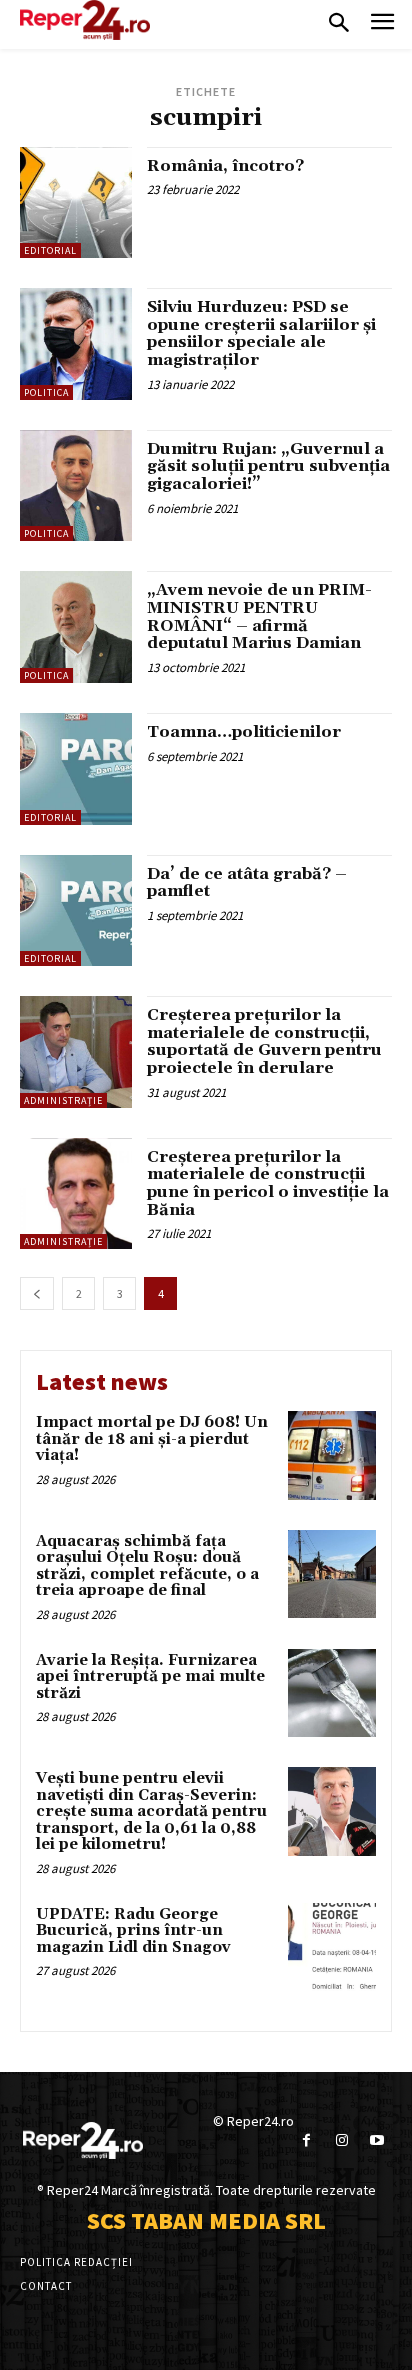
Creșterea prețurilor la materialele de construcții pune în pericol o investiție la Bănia (268, 1183)
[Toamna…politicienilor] (76, 769)
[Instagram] (341, 2140)
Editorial (50, 250)
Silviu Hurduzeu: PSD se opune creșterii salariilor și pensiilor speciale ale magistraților (261, 333)
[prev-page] (37, 1293)
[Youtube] (376, 2140)
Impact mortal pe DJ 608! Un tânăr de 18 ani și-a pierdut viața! (152, 1439)
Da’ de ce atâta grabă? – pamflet (247, 883)
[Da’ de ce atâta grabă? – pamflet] (76, 911)
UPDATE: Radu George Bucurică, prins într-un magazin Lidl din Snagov (133, 1931)
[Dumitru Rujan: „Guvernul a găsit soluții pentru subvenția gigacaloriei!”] (76, 486)
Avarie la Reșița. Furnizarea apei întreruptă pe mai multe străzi (150, 1677)
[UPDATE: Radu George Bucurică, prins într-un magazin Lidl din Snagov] (332, 1947)
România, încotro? (225, 166)
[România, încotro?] (76, 203)
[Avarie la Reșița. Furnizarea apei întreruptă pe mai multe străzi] (332, 1693)
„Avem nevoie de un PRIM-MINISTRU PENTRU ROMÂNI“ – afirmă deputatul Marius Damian (259, 616)
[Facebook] (306, 2140)
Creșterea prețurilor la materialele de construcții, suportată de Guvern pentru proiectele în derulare (264, 1041)
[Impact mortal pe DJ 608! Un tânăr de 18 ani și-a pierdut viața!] (332, 1455)
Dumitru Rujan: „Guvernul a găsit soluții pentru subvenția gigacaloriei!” (268, 466)
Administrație (63, 1100)
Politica (46, 392)
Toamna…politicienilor (244, 732)
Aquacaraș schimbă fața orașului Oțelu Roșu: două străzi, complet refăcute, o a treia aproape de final (147, 1566)
